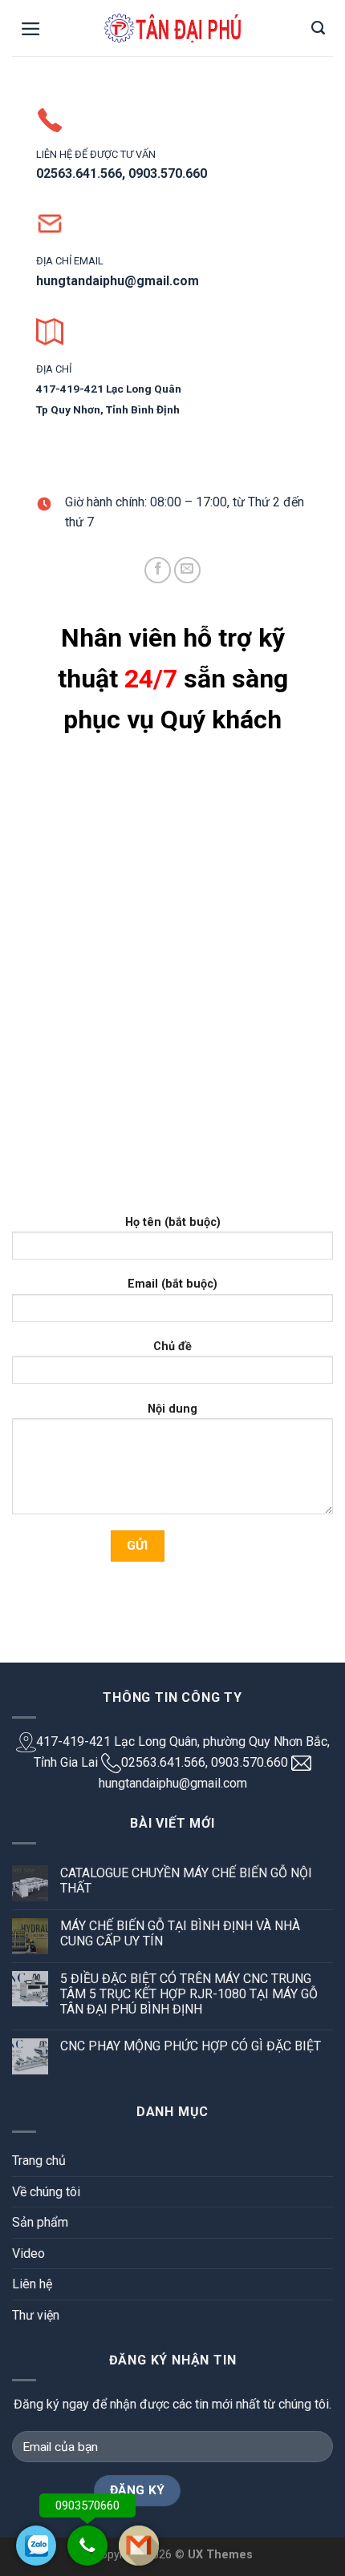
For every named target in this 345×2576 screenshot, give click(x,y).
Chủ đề (172, 1346)
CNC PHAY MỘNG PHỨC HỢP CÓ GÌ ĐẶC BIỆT (191, 2046)
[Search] (318, 28)
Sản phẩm (40, 2222)
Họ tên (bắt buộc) (173, 1222)
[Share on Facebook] (158, 570)
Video (28, 2253)
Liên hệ (32, 2284)
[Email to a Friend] (187, 570)
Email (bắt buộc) (172, 1284)
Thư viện (36, 2315)
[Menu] (31, 29)
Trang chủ (39, 2161)
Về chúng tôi (46, 2192)
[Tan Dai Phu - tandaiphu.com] (172, 28)
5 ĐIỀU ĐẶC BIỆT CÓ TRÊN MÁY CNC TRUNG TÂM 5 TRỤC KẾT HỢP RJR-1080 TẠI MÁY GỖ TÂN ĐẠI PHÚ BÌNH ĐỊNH (189, 1994)
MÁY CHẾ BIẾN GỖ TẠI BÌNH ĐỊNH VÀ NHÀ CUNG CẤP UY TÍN (180, 1933)
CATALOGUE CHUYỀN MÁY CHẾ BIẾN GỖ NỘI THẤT (186, 1881)
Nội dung (172, 1409)
